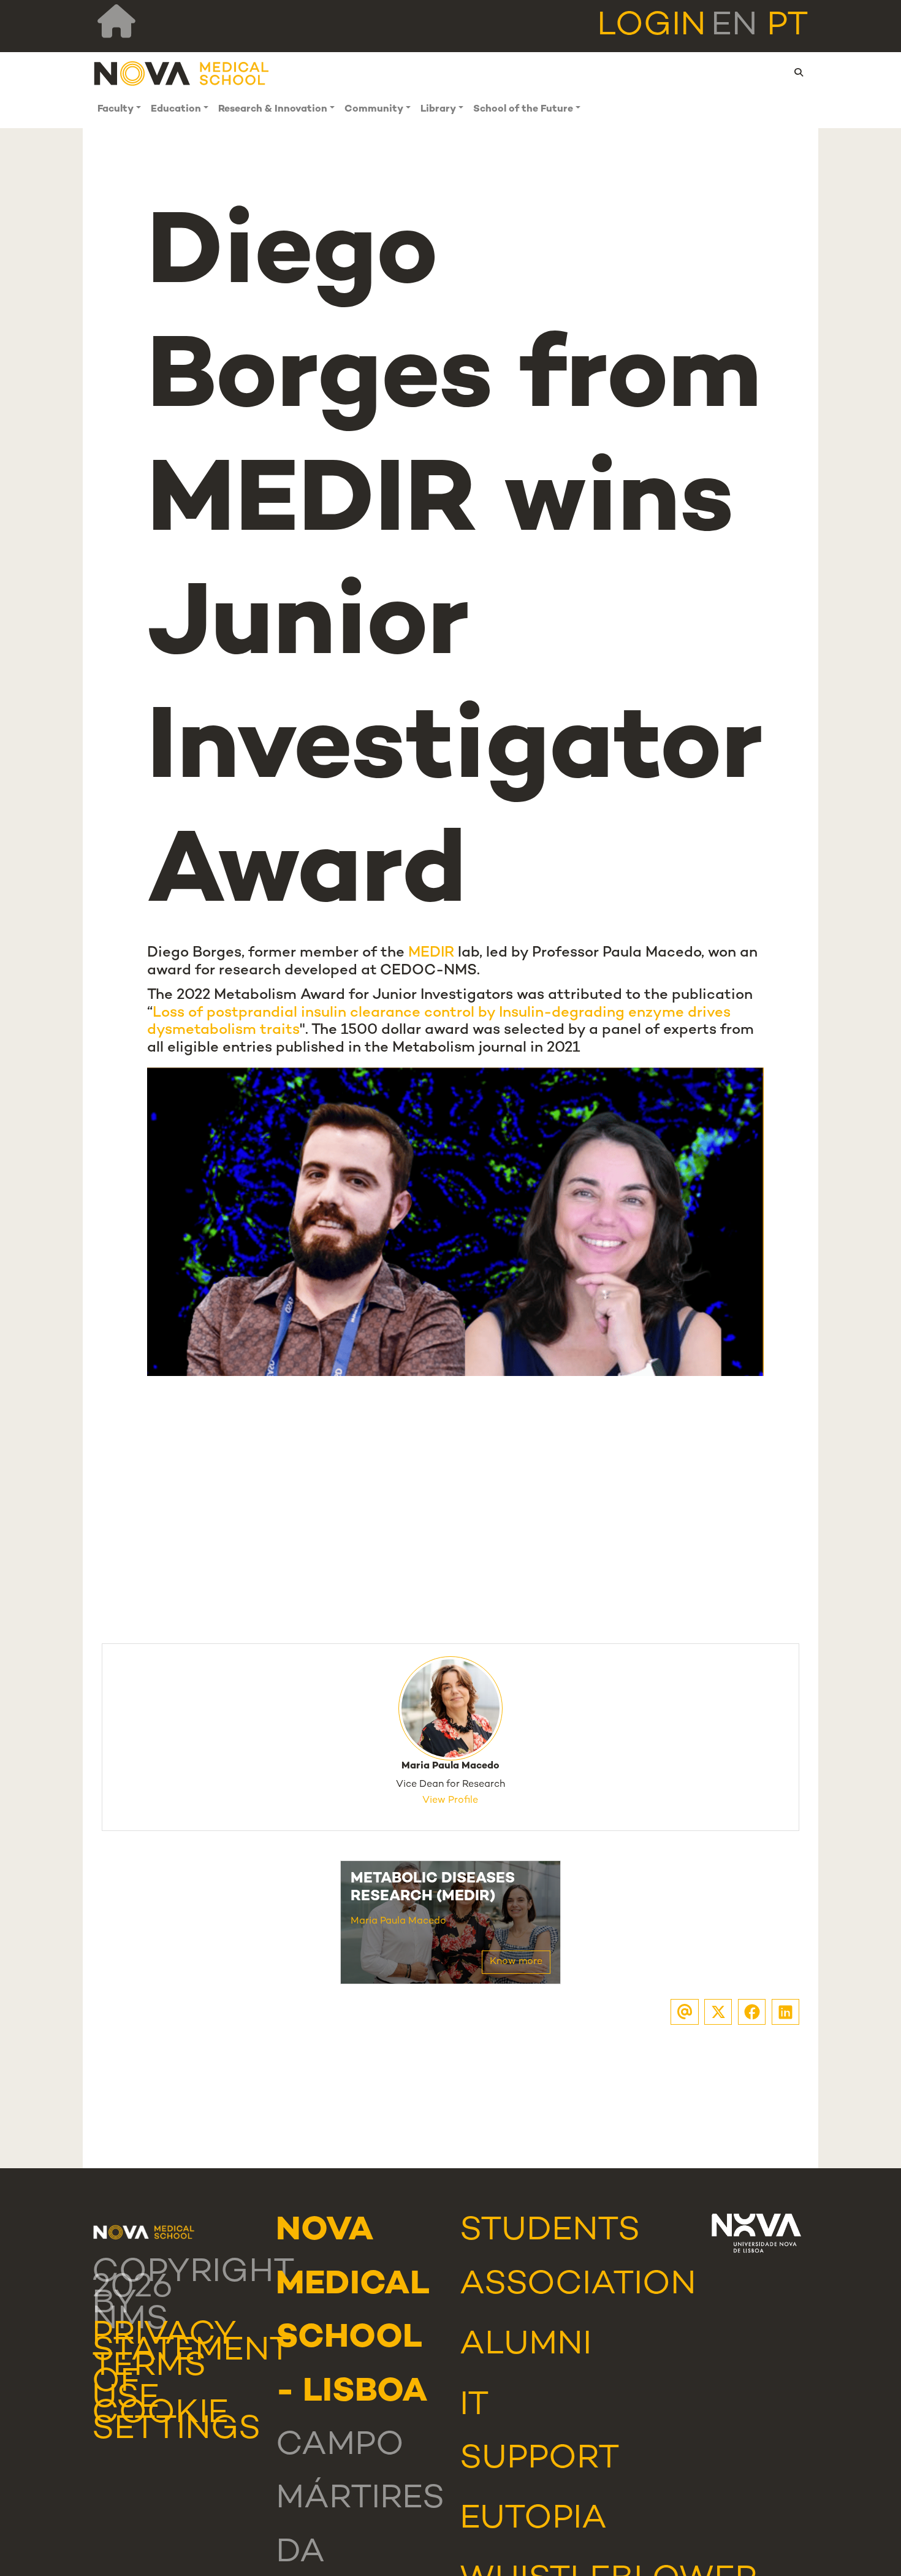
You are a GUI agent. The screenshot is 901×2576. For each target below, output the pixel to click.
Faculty (116, 109)
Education (176, 109)
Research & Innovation (273, 109)
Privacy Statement (191, 2344)
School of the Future (523, 109)
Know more (516, 1962)
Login (652, 26)
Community (374, 109)
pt (788, 26)
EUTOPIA (533, 2520)
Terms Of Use (149, 2383)
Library (438, 109)
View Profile (450, 1801)
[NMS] (182, 73)
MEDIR (431, 953)
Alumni (526, 2345)
